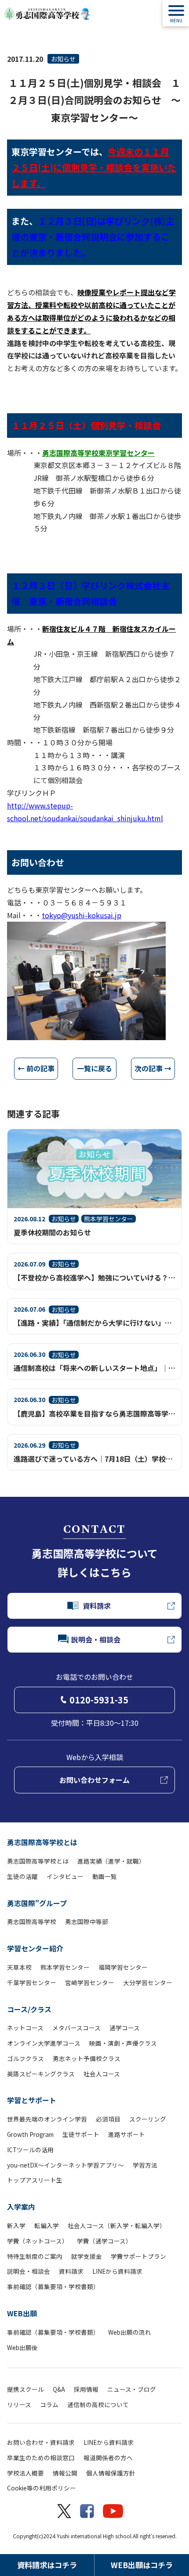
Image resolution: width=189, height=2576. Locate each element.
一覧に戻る (94, 1068)
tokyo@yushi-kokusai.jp (82, 915)
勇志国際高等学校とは (42, 1842)
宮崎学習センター (90, 1982)
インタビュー (65, 1876)
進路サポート (127, 2134)
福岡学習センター (123, 1967)
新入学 (16, 2225)
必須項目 (108, 2119)
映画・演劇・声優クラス (123, 2043)
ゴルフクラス (25, 2058)
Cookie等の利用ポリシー (42, 2488)
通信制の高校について (98, 2404)
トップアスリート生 (35, 2180)
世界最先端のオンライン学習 (47, 2119)
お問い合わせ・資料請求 (41, 2442)
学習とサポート (32, 2100)
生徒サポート (81, 2134)
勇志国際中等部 (87, 1921)
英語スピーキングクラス (41, 2074)
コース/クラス (29, 2009)
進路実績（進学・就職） (111, 1861)
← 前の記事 (36, 1068)
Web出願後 (22, 2347)
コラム (49, 2404)
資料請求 (71, 2271)
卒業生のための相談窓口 (41, 2458)
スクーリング (148, 2119)
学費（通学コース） (104, 2241)
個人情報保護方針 (111, 2473)
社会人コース (102, 2074)
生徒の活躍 (22, 1876)
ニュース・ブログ (132, 2389)
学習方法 (145, 2165)
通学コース (125, 2028)
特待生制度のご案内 (35, 2256)
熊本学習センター (65, 1967)
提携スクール (25, 2389)
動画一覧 (105, 1876)
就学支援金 (87, 2256)
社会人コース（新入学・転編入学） (117, 2225)
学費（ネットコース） (38, 2241)
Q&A (59, 2389)
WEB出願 (22, 2313)
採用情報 (86, 2389)
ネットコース (25, 2028)
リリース (19, 2404)
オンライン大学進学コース (44, 2043)
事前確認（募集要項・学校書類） (53, 2286)
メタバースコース (76, 2028)
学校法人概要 (25, 2473)
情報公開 (65, 2473)
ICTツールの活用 (30, 2150)
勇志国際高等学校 (32, 1921)
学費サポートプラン (138, 2256)
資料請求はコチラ (47, 2565)
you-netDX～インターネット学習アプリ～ (65, 2165)
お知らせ (63, 59)
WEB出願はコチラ (142, 2565)
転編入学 (47, 2225)
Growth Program (30, 2134)
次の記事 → (153, 1068)
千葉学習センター (32, 1982)
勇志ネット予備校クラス (87, 2058)
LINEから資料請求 (117, 2271)
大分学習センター (148, 1982)
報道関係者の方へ (108, 2458)
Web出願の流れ (130, 2332)
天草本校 (19, 1967)
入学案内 (21, 2207)
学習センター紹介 (35, 1948)
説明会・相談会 (29, 2271)
